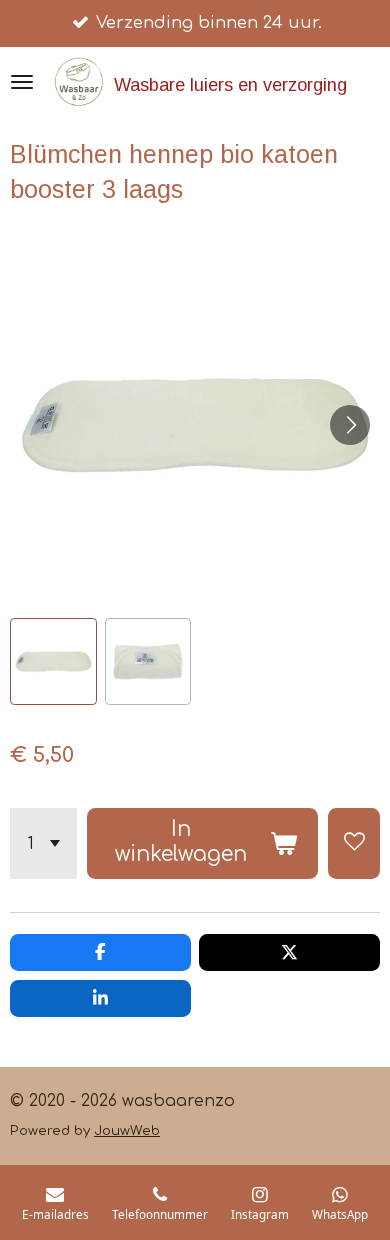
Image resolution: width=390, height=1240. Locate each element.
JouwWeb (127, 1130)
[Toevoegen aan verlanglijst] (354, 843)
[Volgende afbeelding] (350, 425)
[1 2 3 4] (43, 843)
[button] (53, 661)
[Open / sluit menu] (22, 82)
